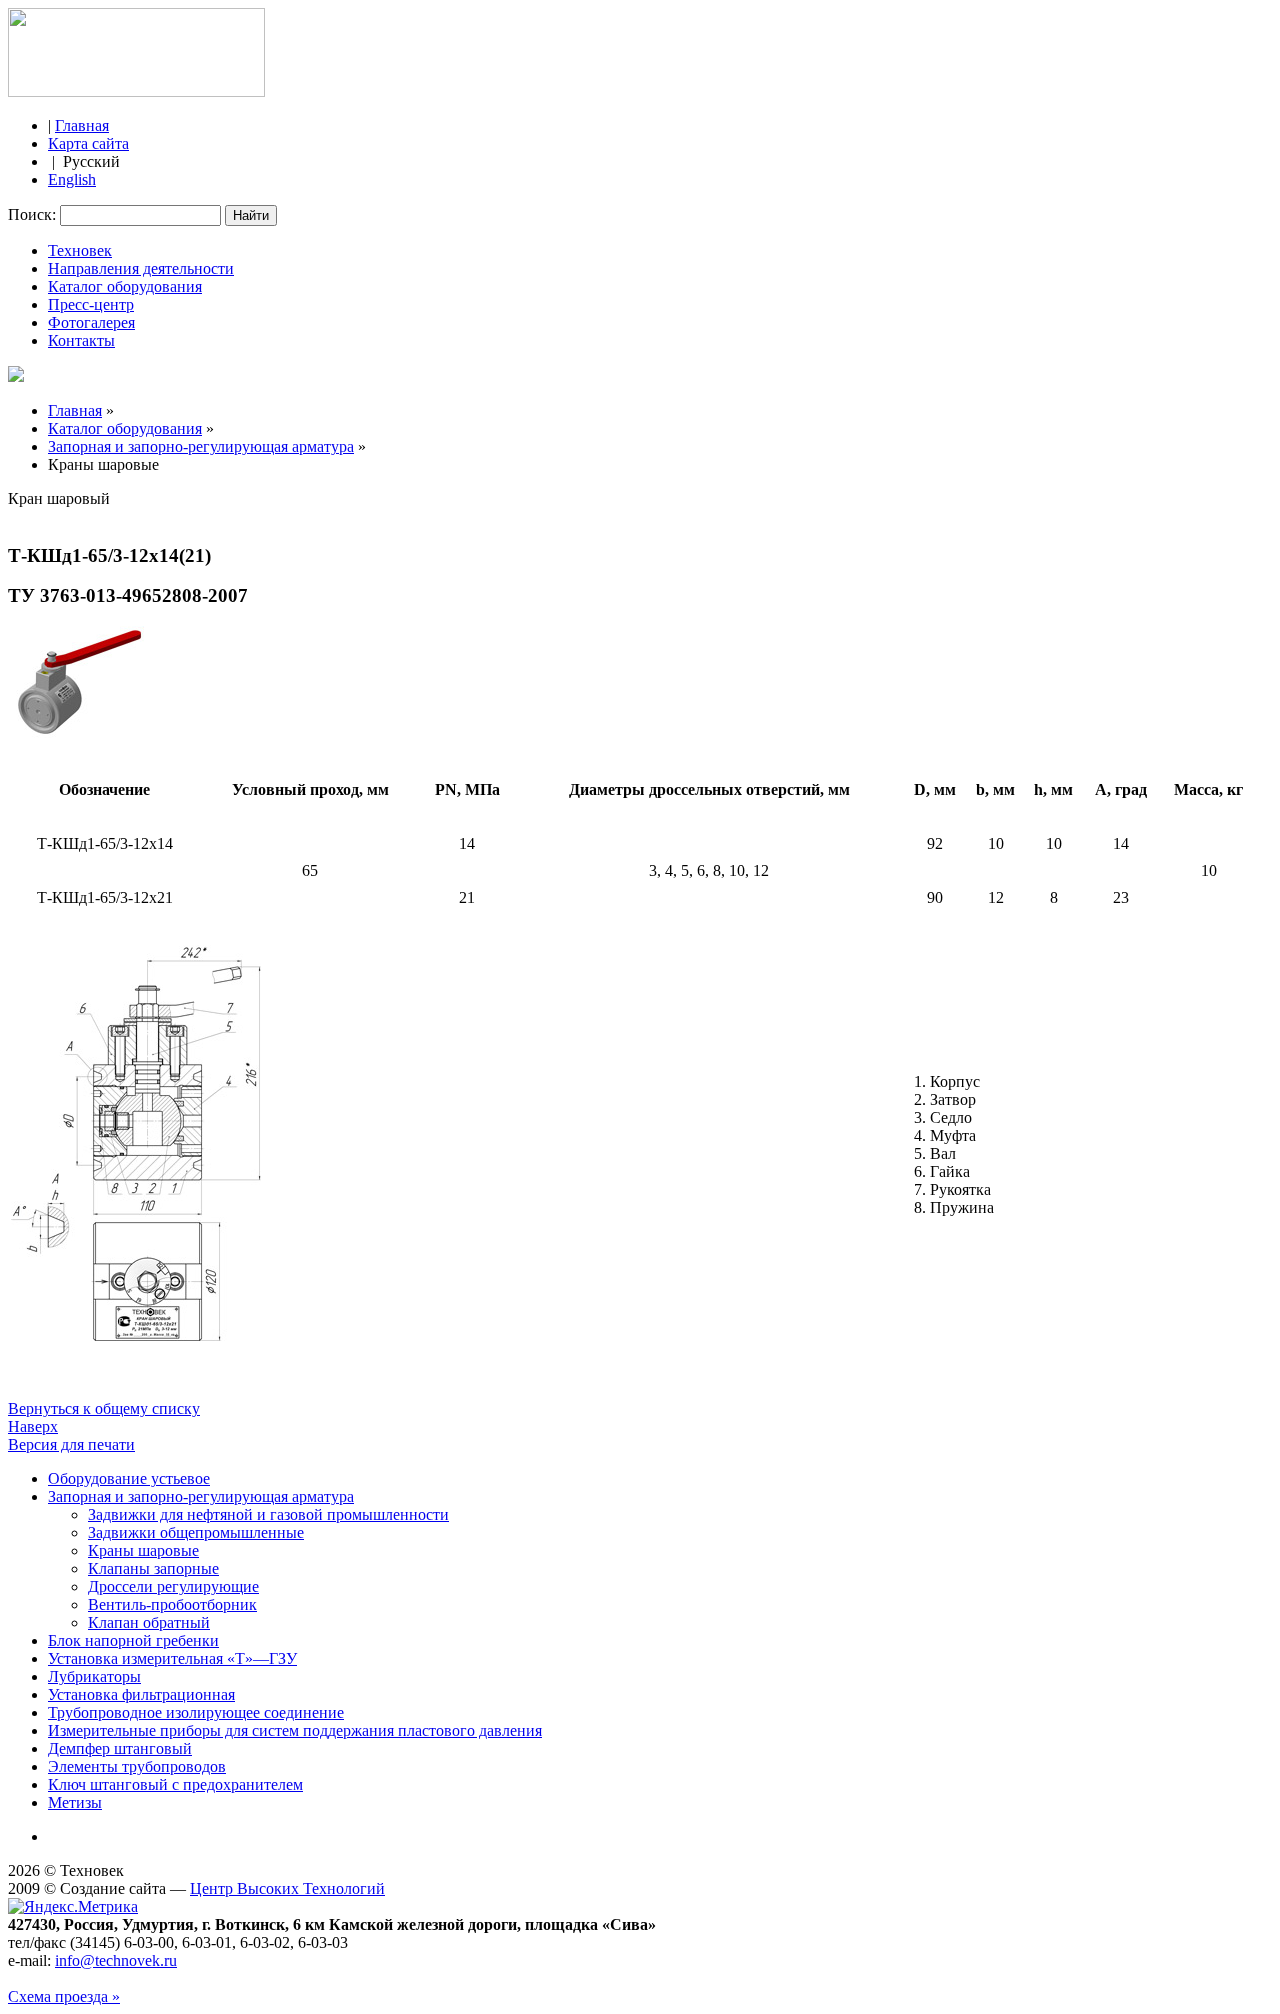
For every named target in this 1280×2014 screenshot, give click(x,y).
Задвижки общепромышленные (196, 1532)
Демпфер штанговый (120, 1748)
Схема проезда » (64, 1996)
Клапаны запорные (153, 1568)
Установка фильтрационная (141, 1694)
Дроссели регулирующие (173, 1586)
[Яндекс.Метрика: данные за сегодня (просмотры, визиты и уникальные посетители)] (73, 1907)
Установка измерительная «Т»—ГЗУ (172, 1658)
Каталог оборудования (125, 286)
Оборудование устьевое (129, 1478)
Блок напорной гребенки (133, 1640)
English (72, 179)
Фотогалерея (91, 322)
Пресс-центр (91, 304)
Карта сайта (88, 143)
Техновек (80, 250)
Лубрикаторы (94, 1676)
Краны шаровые (143, 1550)
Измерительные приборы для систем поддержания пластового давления (295, 1730)
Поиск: (34, 214)
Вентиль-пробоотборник (172, 1604)
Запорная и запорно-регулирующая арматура (201, 446)
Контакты (81, 340)
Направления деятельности (141, 268)
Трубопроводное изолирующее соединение (196, 1712)
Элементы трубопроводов (137, 1766)
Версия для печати (71, 1444)
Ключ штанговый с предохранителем (175, 1784)
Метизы (75, 1802)
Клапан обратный (149, 1622)
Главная (82, 125)
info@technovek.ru (116, 1960)
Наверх (33, 1426)
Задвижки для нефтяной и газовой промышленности (268, 1514)
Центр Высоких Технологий (287, 1888)
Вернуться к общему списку (104, 1408)
